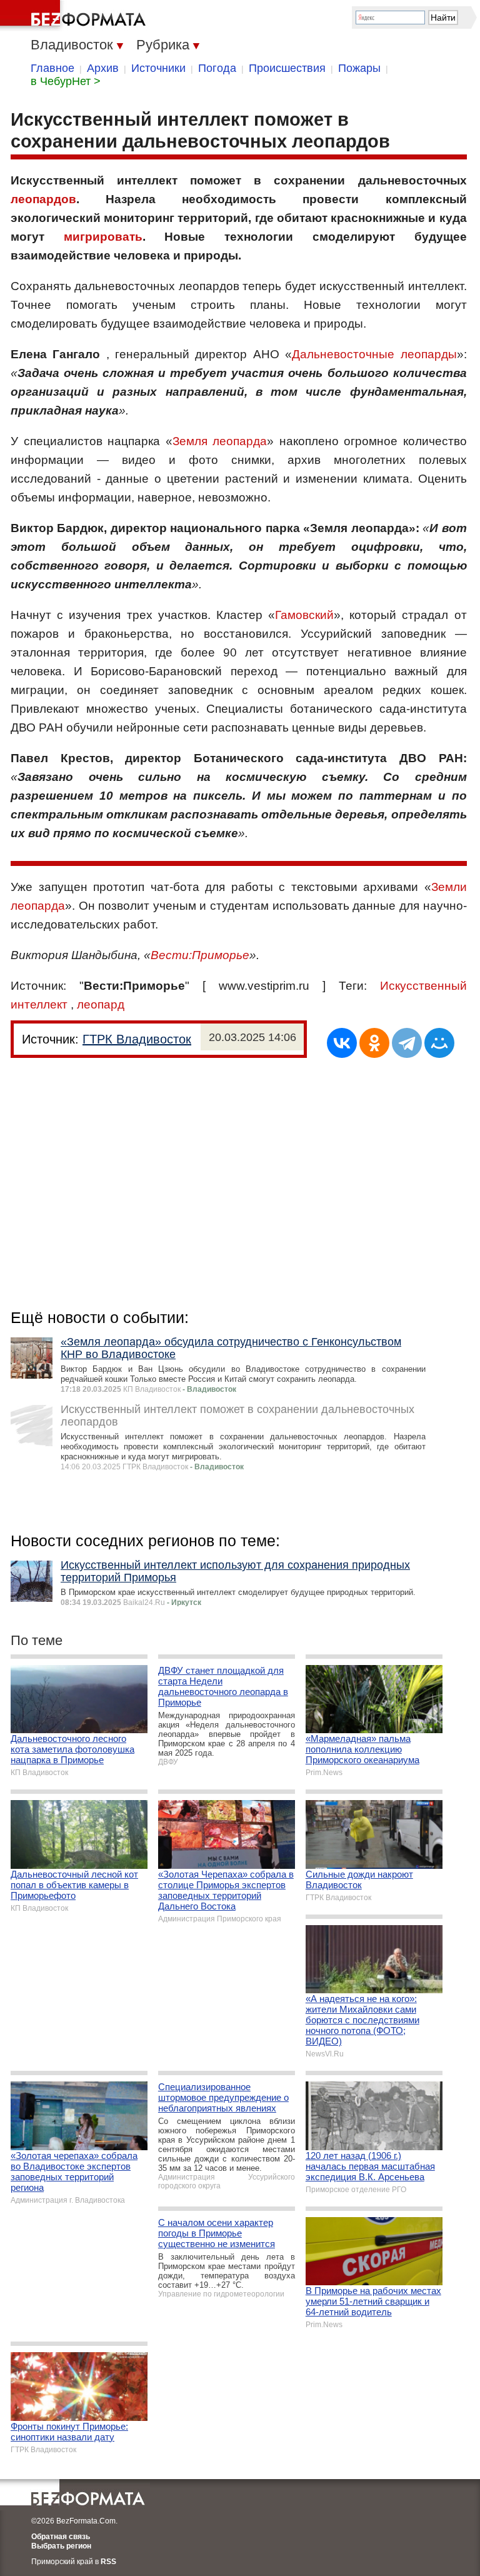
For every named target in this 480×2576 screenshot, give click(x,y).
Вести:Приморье (200, 955)
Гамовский (304, 615)
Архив (103, 68)
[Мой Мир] (439, 1043)
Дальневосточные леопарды (374, 354)
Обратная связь (61, 2537)
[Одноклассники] (374, 1043)
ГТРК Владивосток (137, 1039)
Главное (52, 68)
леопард (101, 1004)
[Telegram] (407, 1043)
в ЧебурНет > (66, 81)
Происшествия (287, 68)
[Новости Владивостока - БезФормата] (75, 16)
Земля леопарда (220, 441)
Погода (217, 68)
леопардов (43, 199)
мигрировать (103, 237)
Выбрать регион (61, 2546)
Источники (158, 68)
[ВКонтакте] (342, 1043)
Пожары (359, 68)
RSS (108, 2562)
